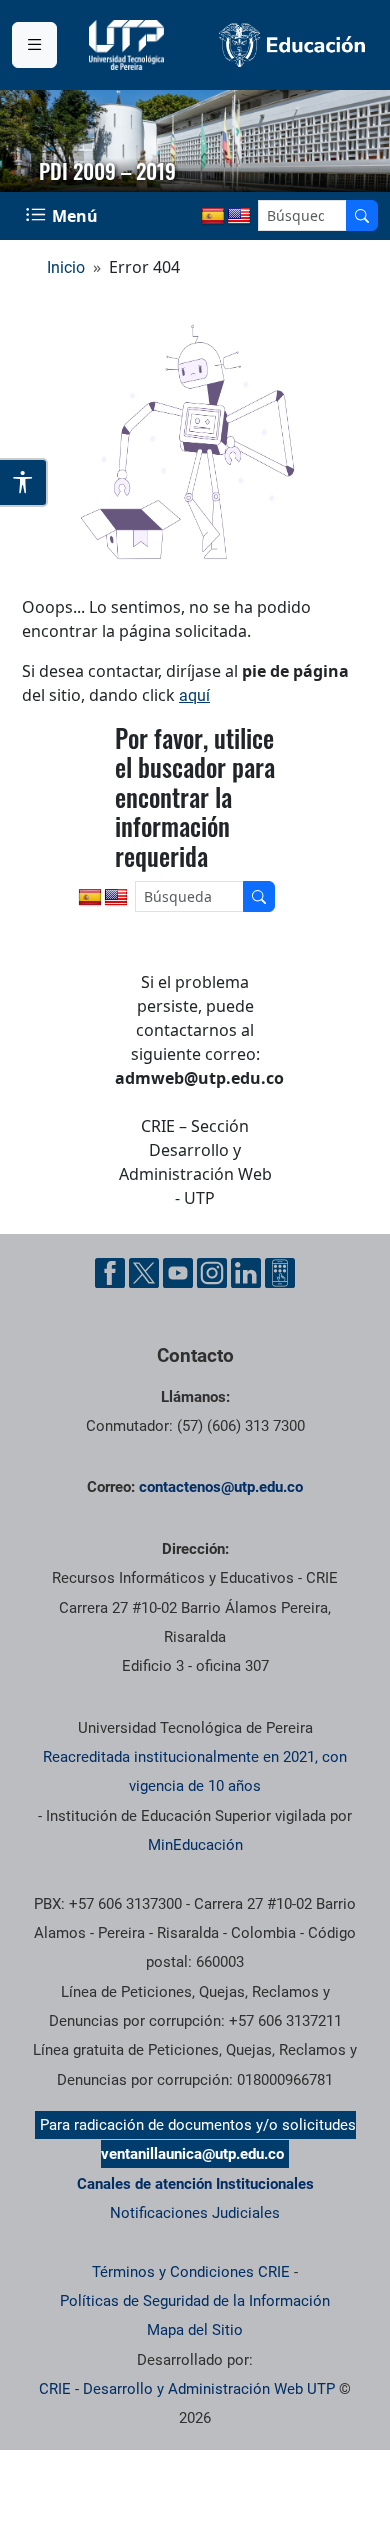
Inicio (66, 267)
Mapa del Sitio (195, 2330)
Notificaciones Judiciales (195, 2213)
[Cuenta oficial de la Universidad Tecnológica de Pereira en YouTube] (178, 1273)
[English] (239, 217)
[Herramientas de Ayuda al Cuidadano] (280, 1273)
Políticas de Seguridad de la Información (195, 2301)
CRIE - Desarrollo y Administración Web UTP (187, 2389)
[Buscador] (362, 215)
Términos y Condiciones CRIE (191, 2272)
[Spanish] (213, 217)
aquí (194, 695)
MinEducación (195, 1845)
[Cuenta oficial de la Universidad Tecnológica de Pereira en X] (144, 1273)
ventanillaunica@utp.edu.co (192, 2154)
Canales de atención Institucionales (195, 2184)
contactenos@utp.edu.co (221, 1487)
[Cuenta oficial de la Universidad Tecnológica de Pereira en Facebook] (110, 1273)
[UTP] (129, 45)
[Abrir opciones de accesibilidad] (24, 482)
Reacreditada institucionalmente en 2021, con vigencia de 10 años (195, 1771)
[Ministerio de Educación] (292, 45)
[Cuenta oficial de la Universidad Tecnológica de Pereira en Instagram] (212, 1273)
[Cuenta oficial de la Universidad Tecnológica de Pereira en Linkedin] (246, 1273)
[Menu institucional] (34, 45)
